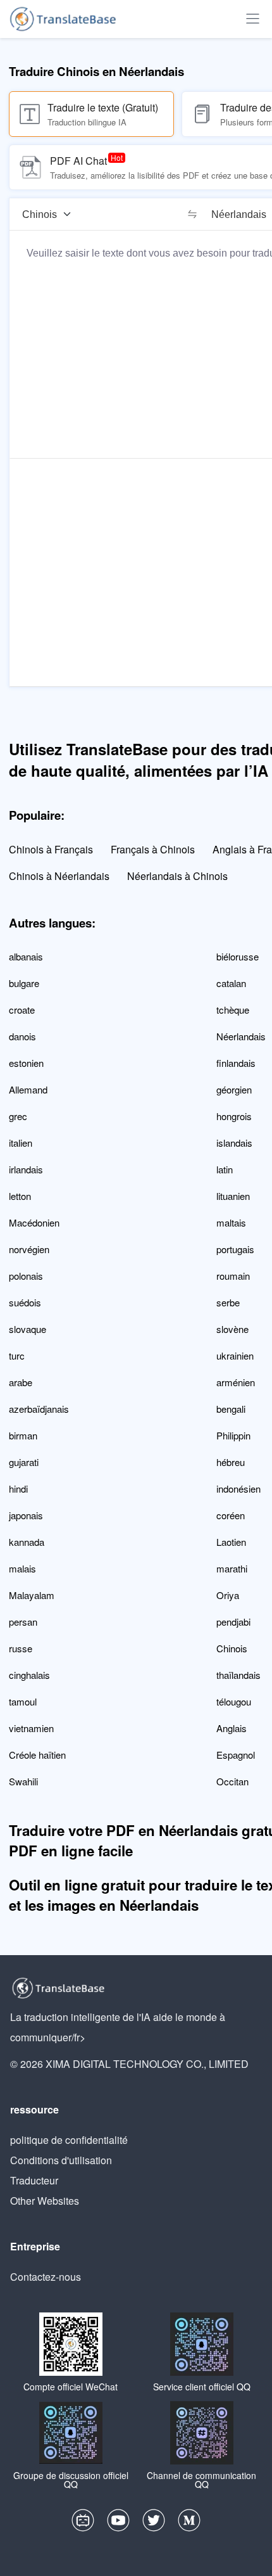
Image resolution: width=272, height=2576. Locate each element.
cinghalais (29, 1675)
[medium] (189, 2523)
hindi (18, 1489)
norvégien (29, 1249)
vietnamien (31, 1728)
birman (23, 1435)
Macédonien (34, 1222)
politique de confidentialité (69, 2140)
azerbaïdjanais (39, 1409)
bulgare (24, 983)
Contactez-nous (46, 2277)
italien (21, 1143)
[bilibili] (83, 2523)
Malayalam (32, 1595)
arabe (21, 1382)
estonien (26, 1063)
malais (22, 1568)
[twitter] (154, 2523)
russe (21, 1648)
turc (17, 1355)
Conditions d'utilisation (61, 2160)
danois (22, 1036)
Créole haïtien (37, 1755)
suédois (25, 1302)
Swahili (23, 1781)
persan (23, 1622)
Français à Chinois (153, 849)
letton (20, 1196)
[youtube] (118, 2523)
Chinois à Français (51, 849)
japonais (26, 1515)
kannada (27, 1542)
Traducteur (34, 2180)
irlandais (26, 1169)
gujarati (24, 1462)
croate (22, 1010)
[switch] (192, 214)
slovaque (28, 1329)
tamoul (23, 1701)
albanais (26, 956)
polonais (26, 1276)
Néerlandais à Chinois (177, 876)
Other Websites (45, 2201)
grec (18, 1116)
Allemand (28, 1089)
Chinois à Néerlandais (59, 876)
